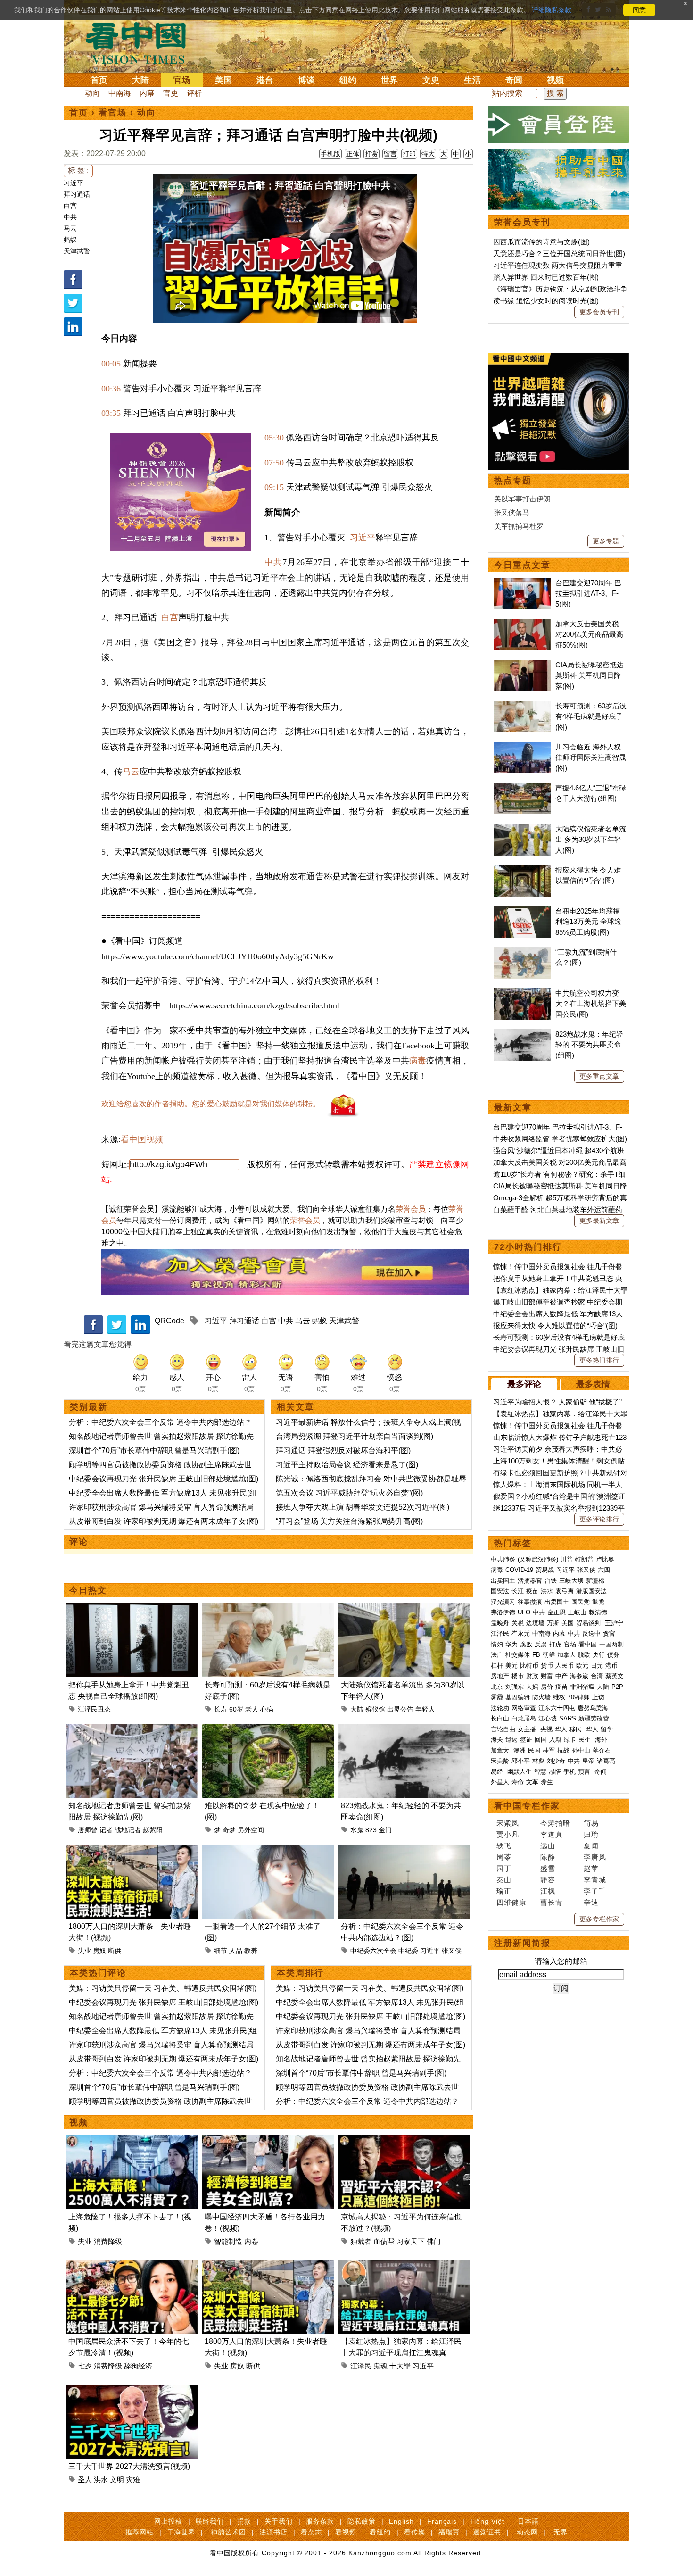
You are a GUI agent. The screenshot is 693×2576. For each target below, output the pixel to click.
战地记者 (128, 1830)
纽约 (348, 80)
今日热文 (88, 1590)
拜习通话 (77, 194)
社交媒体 (518, 1655)
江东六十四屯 (557, 1708)
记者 (106, 1830)
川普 (567, 1559)
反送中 (591, 1633)
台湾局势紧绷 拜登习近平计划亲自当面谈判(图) (355, 1436)
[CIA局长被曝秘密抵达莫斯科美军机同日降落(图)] (522, 665)
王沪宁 (614, 1623)
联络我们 (210, 2521)
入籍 (555, 1740)
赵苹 (591, 1868)
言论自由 (503, 1729)
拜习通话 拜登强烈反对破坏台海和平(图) (343, 1450)
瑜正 (504, 1891)
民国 (534, 1750)
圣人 (85, 2480)
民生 (586, 1740)
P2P (617, 1687)
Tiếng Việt (487, 2521)
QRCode (169, 1321)
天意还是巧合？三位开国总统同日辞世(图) (559, 253)
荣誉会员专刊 (522, 222)
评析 (194, 93)
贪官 (609, 1633)
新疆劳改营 (594, 1718)
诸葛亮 (606, 1761)
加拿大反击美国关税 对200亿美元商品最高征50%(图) (589, 634)
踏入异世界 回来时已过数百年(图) (546, 277)
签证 (526, 1740)
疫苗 (532, 1591)
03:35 (111, 413)
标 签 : (78, 170)
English (401, 2521)
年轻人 (425, 1709)
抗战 (563, 1750)
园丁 (504, 1868)
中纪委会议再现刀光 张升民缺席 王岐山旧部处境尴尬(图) (164, 1479)
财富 (547, 1676)
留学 (607, 1729)
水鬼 (357, 1830)
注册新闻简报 (522, 1943)
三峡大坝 (571, 1581)
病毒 (418, 1061)
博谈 (306, 80)
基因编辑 (518, 1697)
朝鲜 (549, 1655)
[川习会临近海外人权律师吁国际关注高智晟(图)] (522, 747)
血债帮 (384, 2241)
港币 (611, 1666)
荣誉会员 (411, 1209)
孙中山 (581, 1750)
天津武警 (77, 251)
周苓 (504, 1857)
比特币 (529, 1666)
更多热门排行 (599, 1360)
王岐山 (577, 1612)
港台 (265, 80)
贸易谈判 (589, 1623)
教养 (251, 1951)
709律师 (579, 1697)
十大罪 (400, 2366)
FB (536, 1655)
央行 (599, 1655)
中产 (561, 1676)
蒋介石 (603, 1750)
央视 (546, 1729)
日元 (597, 1666)
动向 (92, 93)
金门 (385, 1830)
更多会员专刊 (599, 312)
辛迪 (591, 1902)
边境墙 (535, 1623)
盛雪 (548, 1868)
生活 (472, 80)
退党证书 (487, 2532)
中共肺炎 (503, 1559)
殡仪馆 (375, 1709)
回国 (541, 1740)
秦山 (504, 1880)
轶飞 (504, 1846)
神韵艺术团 (228, 2532)
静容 (548, 1880)
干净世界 (181, 2532)
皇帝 (588, 1761)
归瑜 (591, 1834)
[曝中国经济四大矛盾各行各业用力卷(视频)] (268, 2140)
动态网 (527, 2532)
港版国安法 (591, 1591)
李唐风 (595, 1857)
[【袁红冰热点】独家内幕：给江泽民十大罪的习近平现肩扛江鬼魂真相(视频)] (404, 2265)
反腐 (541, 1644)
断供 (115, 1951)
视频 (555, 80)
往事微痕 (530, 1602)
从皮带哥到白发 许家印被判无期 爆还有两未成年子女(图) (164, 1521)
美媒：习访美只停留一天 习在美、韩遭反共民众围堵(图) (163, 1988)
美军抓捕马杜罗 (519, 526)
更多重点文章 (599, 1076)
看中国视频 (142, 1139)
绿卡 (570, 1740)
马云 (70, 228)
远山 (548, 1846)
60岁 (236, 1709)
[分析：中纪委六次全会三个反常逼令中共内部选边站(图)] (404, 1850)
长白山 (500, 1718)
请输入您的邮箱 (561, 1961)
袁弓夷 (565, 1591)
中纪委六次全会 (373, 1951)
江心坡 (548, 1718)
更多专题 (606, 541)
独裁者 (361, 2241)
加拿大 (566, 1655)
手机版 (330, 154)
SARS (568, 1718)
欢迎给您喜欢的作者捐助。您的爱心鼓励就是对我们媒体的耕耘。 (211, 1104)
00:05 (111, 364)
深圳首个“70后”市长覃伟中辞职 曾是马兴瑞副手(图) (154, 1450)
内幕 (147, 93)
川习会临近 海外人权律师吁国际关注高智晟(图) (591, 757)
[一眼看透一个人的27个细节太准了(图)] (268, 1850)
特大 (428, 154)
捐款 (244, 2521)
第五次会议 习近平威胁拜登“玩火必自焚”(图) (349, 1493)
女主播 (528, 1729)
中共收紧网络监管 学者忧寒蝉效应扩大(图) (560, 1139)
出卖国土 (503, 1581)
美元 (511, 1666)
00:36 (111, 389)
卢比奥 (605, 1559)
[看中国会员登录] (559, 125)
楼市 (518, 1676)
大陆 (140, 80)
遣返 (511, 1740)
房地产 (500, 1676)
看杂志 (311, 2532)
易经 (498, 1772)
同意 (639, 10)
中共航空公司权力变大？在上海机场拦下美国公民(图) (591, 1004)
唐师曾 (88, 1830)
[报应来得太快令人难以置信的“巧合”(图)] (522, 870)
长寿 (221, 1709)
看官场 (113, 113)
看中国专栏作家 (527, 1806)
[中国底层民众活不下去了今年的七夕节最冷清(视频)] (132, 2265)
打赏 (371, 154)
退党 (598, 1602)
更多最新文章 (599, 1221)
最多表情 (593, 1384)
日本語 (528, 2521)
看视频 (346, 2532)
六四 (604, 1570)
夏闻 (591, 1846)
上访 (598, 1697)
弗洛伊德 (503, 1612)
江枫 (548, 1891)
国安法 (500, 1591)
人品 (236, 1951)
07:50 (274, 463)
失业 (84, 1951)
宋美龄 (500, 1761)
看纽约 (380, 2532)
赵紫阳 (153, 1830)
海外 (602, 1740)
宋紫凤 (508, 1823)
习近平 (74, 183)
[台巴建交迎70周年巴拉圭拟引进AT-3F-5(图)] (522, 583)
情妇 (497, 1644)
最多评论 (524, 1384)
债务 (613, 1655)
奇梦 (229, 1830)
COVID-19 (519, 1570)
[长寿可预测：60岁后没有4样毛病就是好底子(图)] (268, 1608)
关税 (518, 1623)
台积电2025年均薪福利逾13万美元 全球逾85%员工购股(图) (588, 922)
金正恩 (557, 1612)
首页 (99, 80)
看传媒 (415, 2532)
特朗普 (584, 1559)
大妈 (532, 1687)
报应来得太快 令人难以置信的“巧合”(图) (555, 1325)
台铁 (551, 1581)
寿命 (518, 1782)
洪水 (101, 2480)
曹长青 (552, 1902)
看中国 (141, 42)
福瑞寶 (449, 2532)
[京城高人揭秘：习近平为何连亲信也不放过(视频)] (404, 2140)
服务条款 (320, 2521)
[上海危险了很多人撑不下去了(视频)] (132, 2140)
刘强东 (515, 1687)
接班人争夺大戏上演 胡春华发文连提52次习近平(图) (363, 1507)
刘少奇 (556, 1761)
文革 (532, 1782)
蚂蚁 (70, 240)
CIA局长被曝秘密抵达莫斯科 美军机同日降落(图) (590, 675)
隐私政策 (362, 2521)
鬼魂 (380, 2366)
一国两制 (611, 1644)
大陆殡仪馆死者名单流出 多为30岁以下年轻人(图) (591, 839)
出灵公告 (400, 1709)
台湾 (597, 1676)
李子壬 (595, 1891)
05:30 (274, 438)
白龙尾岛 (524, 1718)
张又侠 (452, 1951)
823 (371, 1830)
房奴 (99, 1951)
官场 (182, 80)
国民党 (581, 1602)
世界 (389, 80)
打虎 (555, 1644)
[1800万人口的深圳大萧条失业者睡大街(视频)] (132, 1850)
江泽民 (361, 2366)
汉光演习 (503, 1602)
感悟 (555, 1772)
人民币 (565, 1666)
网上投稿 (168, 2521)
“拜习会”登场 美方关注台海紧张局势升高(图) (349, 1521)
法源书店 (273, 2532)
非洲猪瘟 (582, 1687)
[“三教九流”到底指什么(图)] (522, 952)
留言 (390, 154)
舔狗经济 (138, 2366)
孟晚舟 (500, 1623)
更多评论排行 (599, 1519)
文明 (117, 2480)
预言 (585, 1772)
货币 (547, 1666)
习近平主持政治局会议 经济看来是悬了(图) (347, 1465)
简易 (591, 1823)
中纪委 (408, 1951)
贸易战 (545, 1570)
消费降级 (108, 2241)
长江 (518, 1591)
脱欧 (584, 1655)
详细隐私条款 (552, 10)
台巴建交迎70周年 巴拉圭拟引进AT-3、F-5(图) (588, 593)
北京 (497, 1687)
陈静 (548, 1857)
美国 (223, 80)
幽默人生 (520, 1772)
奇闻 (514, 80)
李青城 (595, 1880)
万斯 (553, 1623)
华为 (511, 1644)
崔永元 (521, 1633)
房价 (547, 1687)
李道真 (552, 1834)
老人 (252, 1709)
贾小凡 (508, 1834)
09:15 (274, 487)
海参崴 (579, 1676)
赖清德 (598, 1612)
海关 (497, 1740)
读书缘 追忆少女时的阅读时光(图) (546, 301)
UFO (524, 1612)
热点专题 (513, 481)
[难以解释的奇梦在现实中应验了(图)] (268, 1729)
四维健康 (511, 1902)
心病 (267, 1709)
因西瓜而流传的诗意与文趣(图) (541, 242)
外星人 (500, 1782)
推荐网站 (140, 2532)
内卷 (251, 2241)
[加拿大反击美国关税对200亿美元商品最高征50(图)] (522, 624)
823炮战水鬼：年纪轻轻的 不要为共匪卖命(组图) (589, 1045)
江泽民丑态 (94, 1709)
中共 (70, 217)
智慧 (540, 1772)
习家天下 (411, 2241)
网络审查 (524, 1708)
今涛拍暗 (555, 1823)
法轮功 (500, 1708)
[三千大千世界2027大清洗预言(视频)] (132, 2390)
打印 (409, 154)
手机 (569, 1772)
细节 (221, 1951)
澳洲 (520, 1750)
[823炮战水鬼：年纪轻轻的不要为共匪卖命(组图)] (404, 1729)
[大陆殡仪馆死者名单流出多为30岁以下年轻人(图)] (404, 1608)
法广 (497, 1655)
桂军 (549, 1750)
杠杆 (497, 1666)
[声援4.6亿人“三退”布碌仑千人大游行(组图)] (522, 788)
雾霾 (497, 1697)
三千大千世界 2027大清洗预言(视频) (129, 2466)
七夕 (85, 2366)
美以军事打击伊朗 (522, 499)
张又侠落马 (512, 512)
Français (442, 2521)
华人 (561, 1729)
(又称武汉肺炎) (538, 1559)
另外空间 (251, 1830)
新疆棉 (595, 1581)
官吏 (171, 93)
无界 (561, 2532)
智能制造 (228, 2241)
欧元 (582, 1666)
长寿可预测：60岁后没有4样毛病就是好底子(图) (591, 716)
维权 (559, 1697)
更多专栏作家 (599, 1919)
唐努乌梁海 (593, 1708)
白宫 (70, 206)
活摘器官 (530, 1581)
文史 (431, 80)
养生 (547, 1782)
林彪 (538, 1761)
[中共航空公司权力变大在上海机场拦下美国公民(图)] (522, 993)
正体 (353, 154)
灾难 (133, 2480)
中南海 (120, 93)
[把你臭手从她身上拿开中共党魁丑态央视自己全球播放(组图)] (132, 1608)
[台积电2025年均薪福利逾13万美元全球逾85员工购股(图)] (522, 911)
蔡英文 (615, 1676)
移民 (576, 1729)
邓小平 (521, 1761)
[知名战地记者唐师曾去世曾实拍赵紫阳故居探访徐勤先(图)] (132, 1729)
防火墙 (541, 1697)
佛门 (434, 2241)
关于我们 (279, 2521)
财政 (532, 1676)
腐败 (526, 1644)
